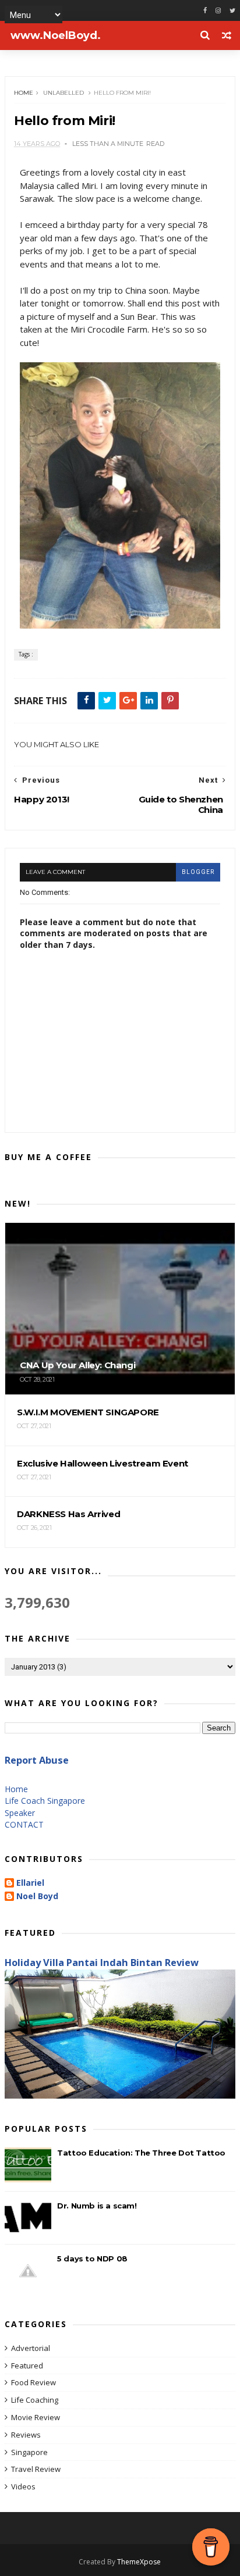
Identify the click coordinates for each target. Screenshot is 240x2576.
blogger (198, 872)
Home (24, 93)
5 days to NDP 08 (92, 2259)
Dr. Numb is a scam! (97, 2206)
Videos (23, 2486)
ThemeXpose (139, 2562)
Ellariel (30, 1883)
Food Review (33, 2382)
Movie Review (36, 2417)
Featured (27, 2366)
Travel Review (36, 2469)
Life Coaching (35, 2400)
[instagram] (218, 11)
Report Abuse (37, 1760)
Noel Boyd (37, 1897)
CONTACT (24, 1824)
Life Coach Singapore (45, 1801)
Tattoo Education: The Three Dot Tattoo (141, 2153)
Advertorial (31, 2348)
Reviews (26, 2435)
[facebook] (205, 11)
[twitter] (232, 11)
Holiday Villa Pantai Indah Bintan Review (102, 1963)
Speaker (20, 1813)
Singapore (29, 2452)
